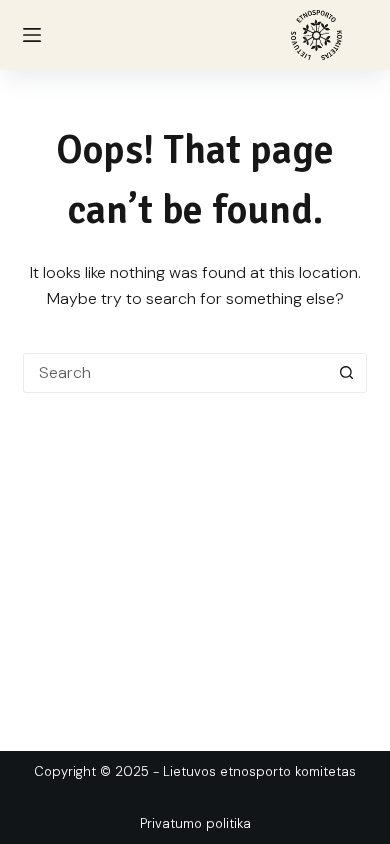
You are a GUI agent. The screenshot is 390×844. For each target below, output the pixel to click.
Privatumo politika (195, 823)
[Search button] (347, 373)
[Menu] (32, 35)
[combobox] (175, 373)
